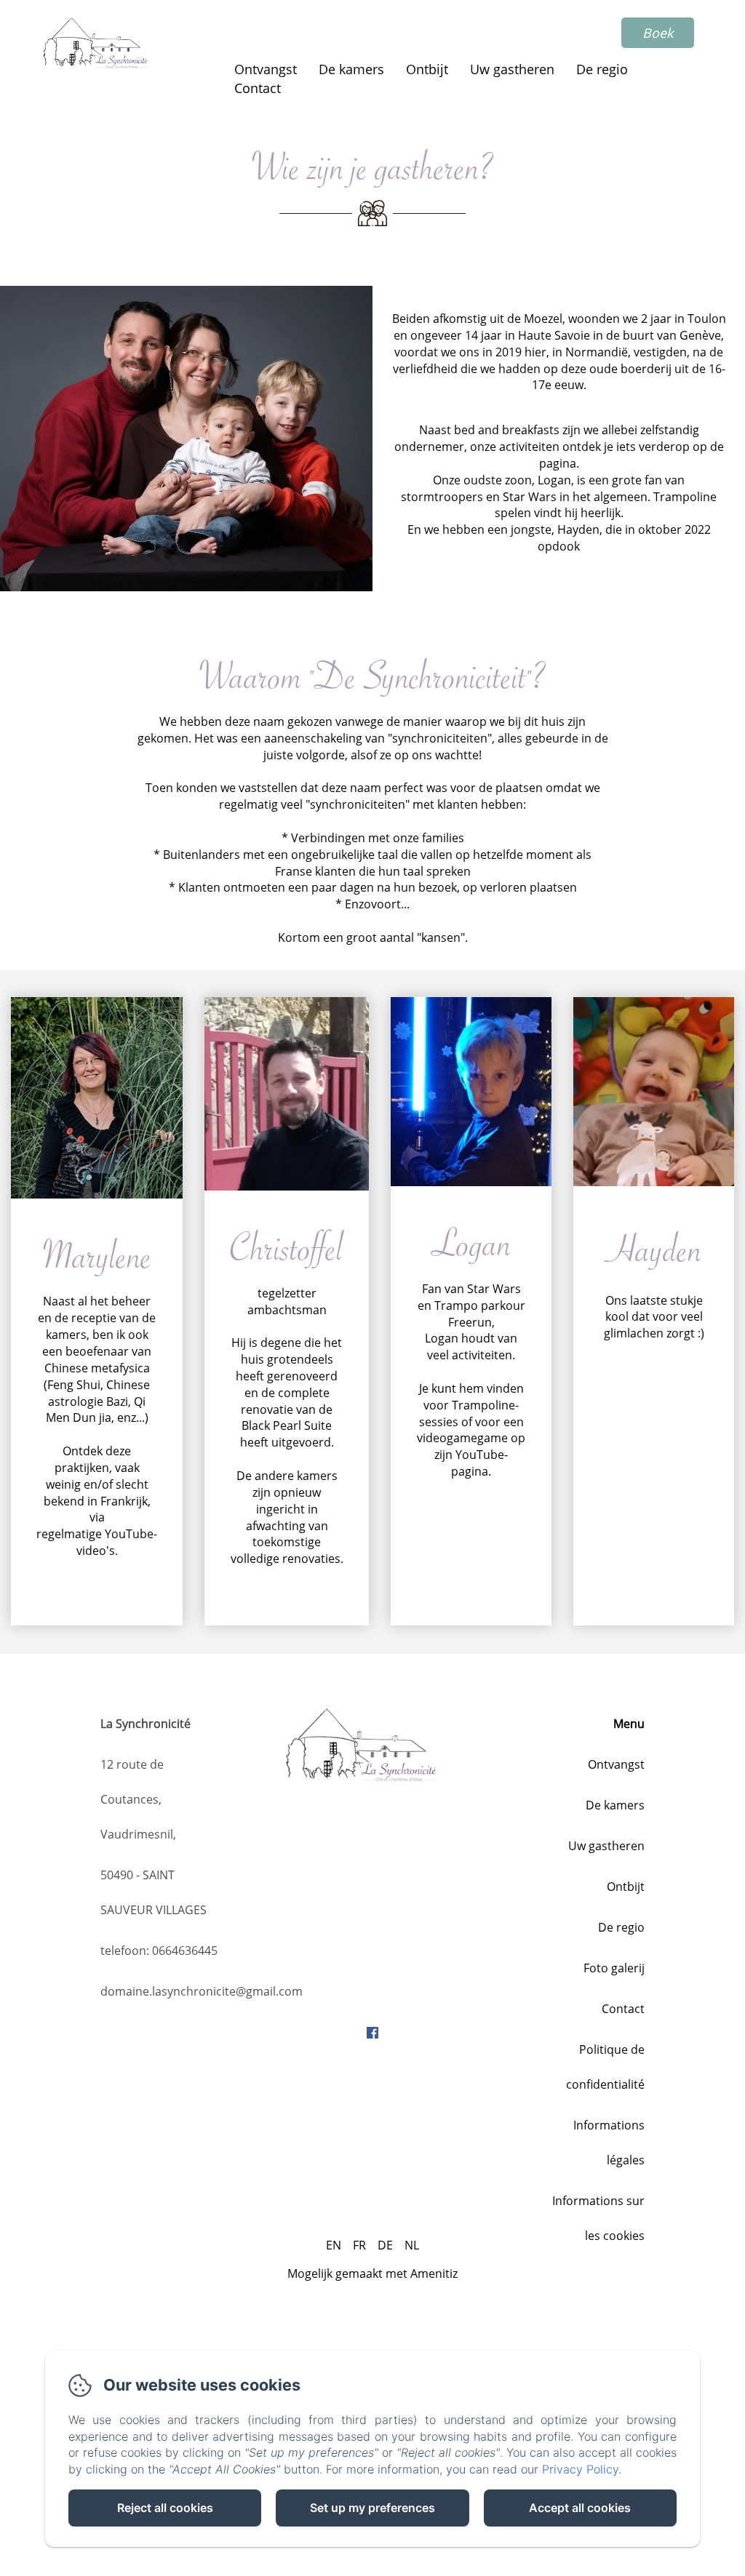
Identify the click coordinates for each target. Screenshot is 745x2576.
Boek (658, 33)
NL (412, 2245)
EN (334, 2245)
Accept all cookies (580, 2508)
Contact (258, 88)
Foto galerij (614, 1968)
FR (359, 2245)
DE (385, 2245)
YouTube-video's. (117, 1542)
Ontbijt (427, 69)
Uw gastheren (512, 69)
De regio (602, 69)
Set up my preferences (372, 2508)
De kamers (351, 69)
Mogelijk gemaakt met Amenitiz (372, 2273)
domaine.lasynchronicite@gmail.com (202, 1991)
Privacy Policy (580, 2469)
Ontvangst (266, 69)
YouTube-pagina (479, 1463)
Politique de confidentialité (605, 2067)
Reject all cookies (165, 2508)
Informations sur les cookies (598, 2218)
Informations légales (609, 2143)
